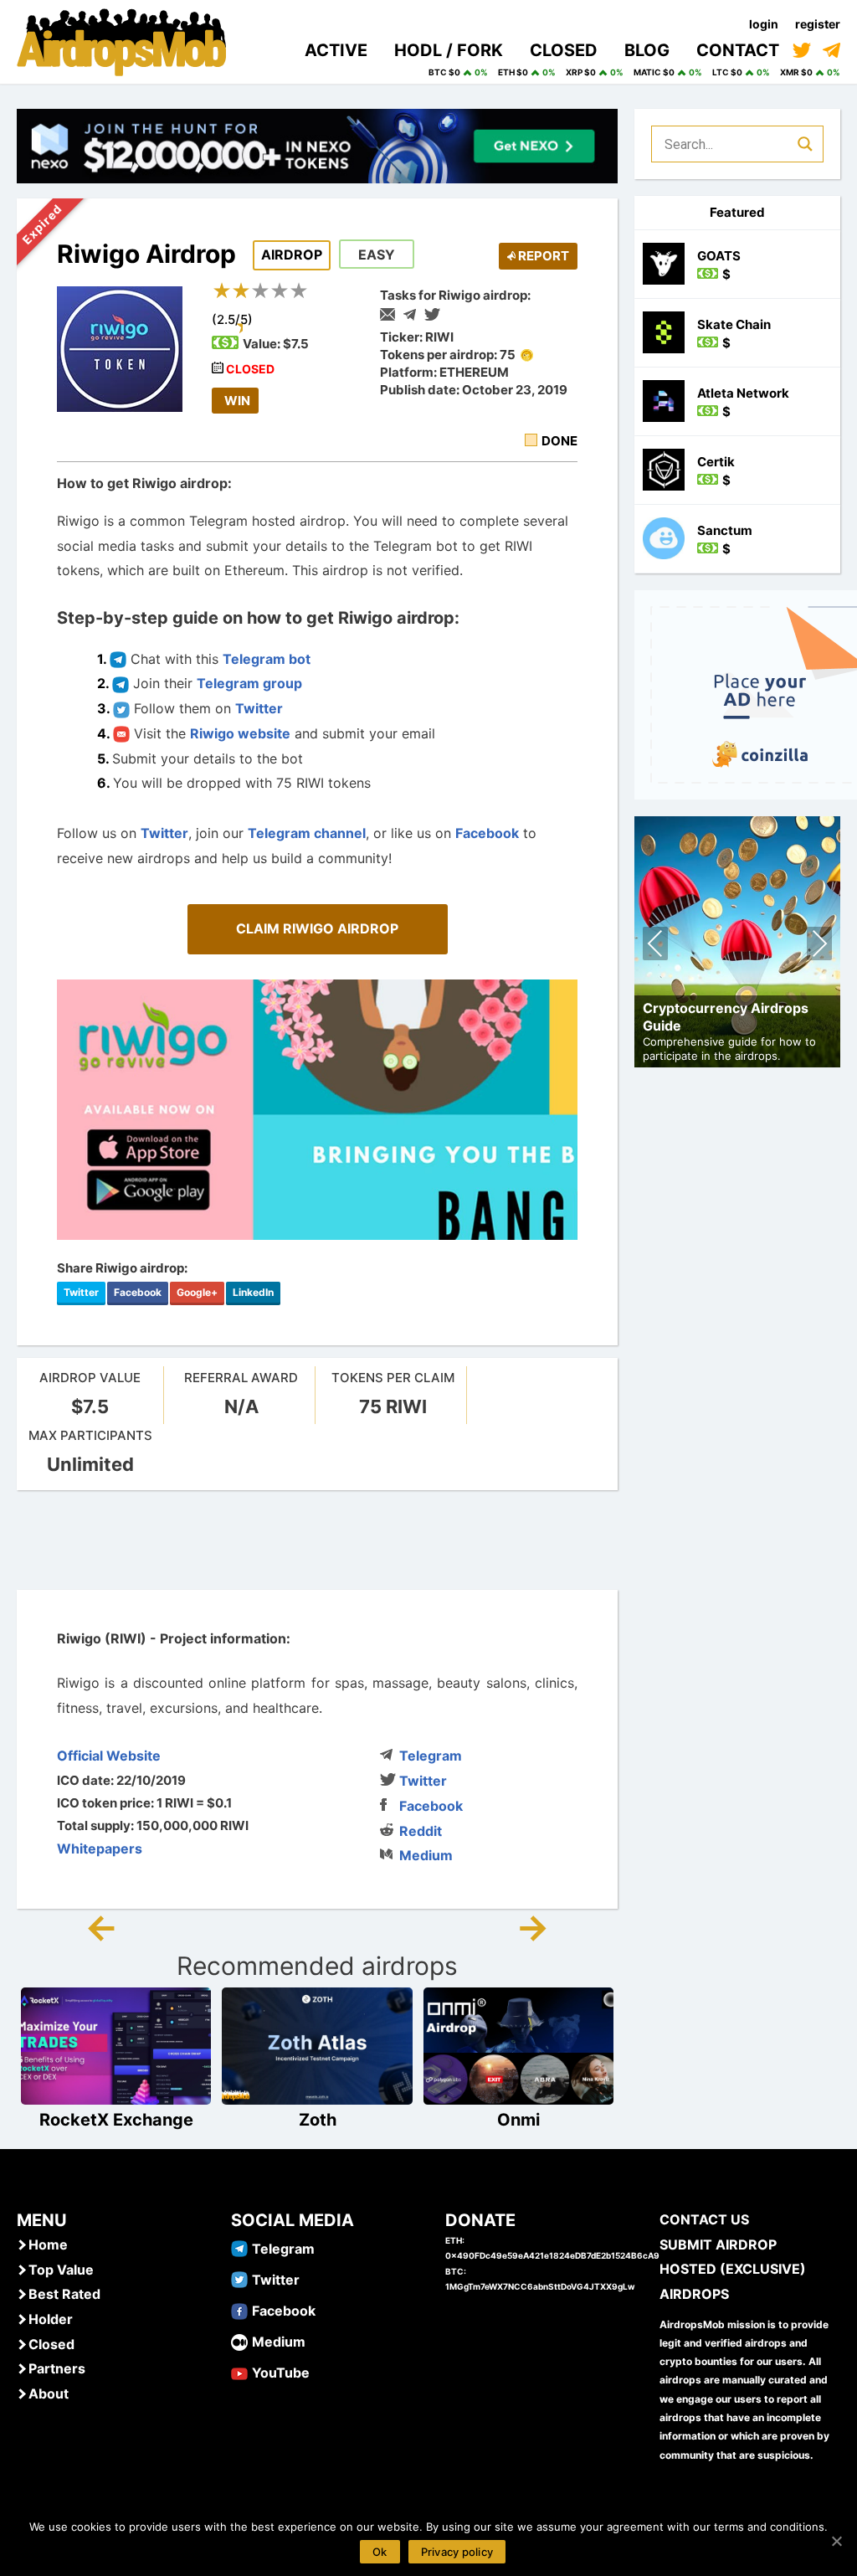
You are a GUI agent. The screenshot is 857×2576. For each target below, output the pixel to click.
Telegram (431, 1756)
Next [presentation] (819, 946)
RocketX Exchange (116, 2120)
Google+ (197, 1292)
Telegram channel (307, 833)
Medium (426, 1855)
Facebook (487, 833)
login (764, 24)
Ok (380, 2552)
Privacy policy (457, 2552)
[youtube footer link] (239, 2372)
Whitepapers (100, 1848)
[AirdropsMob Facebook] (239, 2310)
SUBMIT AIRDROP (718, 2244)
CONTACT (738, 50)
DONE (559, 441)
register (818, 24)
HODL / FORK (449, 50)
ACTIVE (336, 50)
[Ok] (836, 2541)
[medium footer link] (239, 2341)
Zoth (318, 2120)
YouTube (281, 2373)
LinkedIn (253, 1292)
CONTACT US (704, 2219)
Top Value (61, 2270)
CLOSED (564, 50)
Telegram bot (267, 659)
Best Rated (64, 2294)
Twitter (259, 708)
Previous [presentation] (656, 946)
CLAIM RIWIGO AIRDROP (317, 928)
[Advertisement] (321, 1540)
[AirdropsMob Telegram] (239, 2248)
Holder (51, 2319)
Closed (51, 2344)
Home (48, 2244)
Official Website (109, 1756)
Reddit (421, 1831)
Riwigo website (240, 733)
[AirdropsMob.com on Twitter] (802, 50)
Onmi (518, 2120)
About (49, 2393)
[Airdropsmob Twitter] (239, 2279)
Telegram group (249, 683)
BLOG (647, 50)
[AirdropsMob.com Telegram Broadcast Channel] (831, 50)
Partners (57, 2368)
